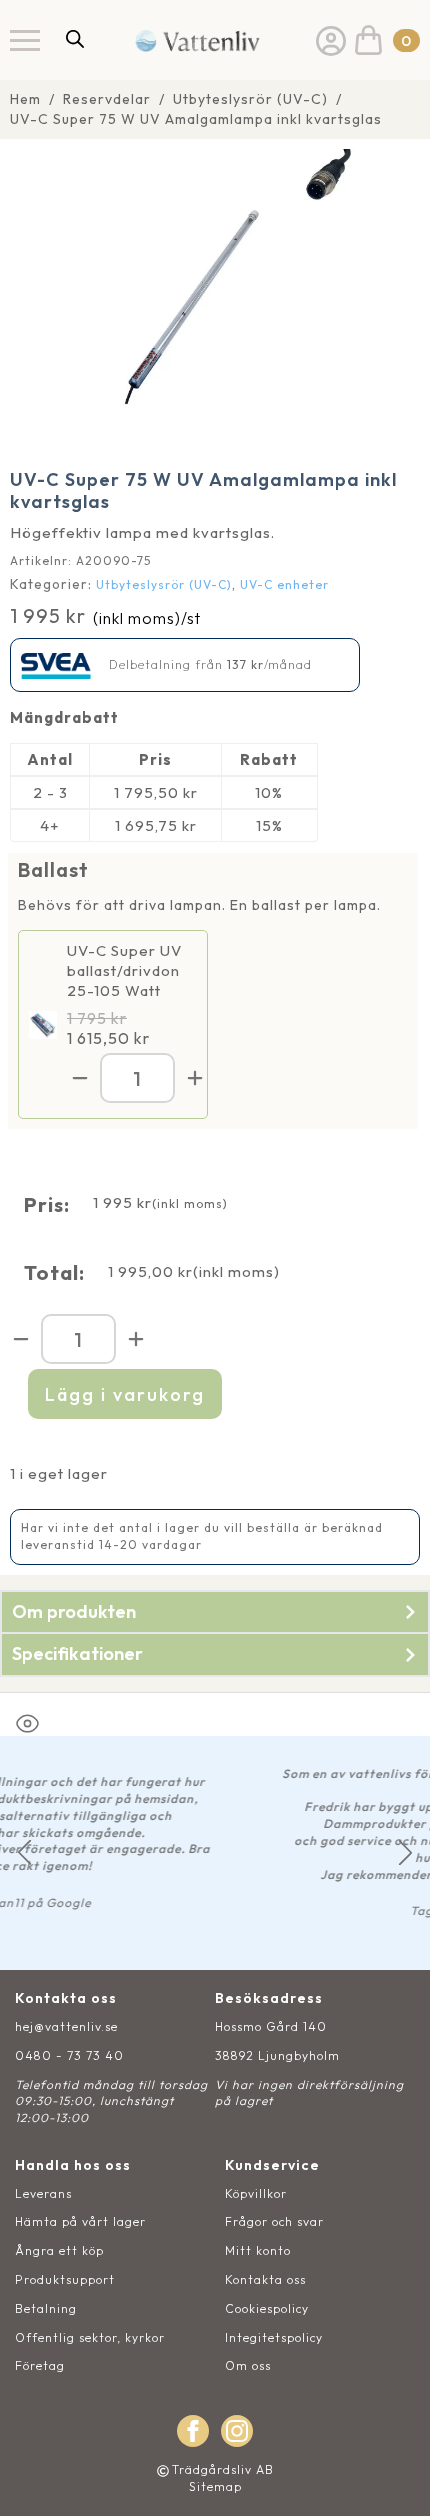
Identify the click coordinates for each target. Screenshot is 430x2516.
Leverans (43, 2193)
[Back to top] (392, 2478)
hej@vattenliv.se (66, 2026)
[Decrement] (80, 1078)
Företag (40, 2365)
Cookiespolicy (267, 2308)
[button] (24, 1852)
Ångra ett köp (59, 2250)
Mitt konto (258, 2250)
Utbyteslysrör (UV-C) (250, 99)
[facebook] (193, 2431)
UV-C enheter (284, 584)
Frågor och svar (274, 2221)
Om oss (248, 2365)
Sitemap (215, 2486)
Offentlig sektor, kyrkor (90, 2337)
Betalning (46, 2308)
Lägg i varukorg (125, 1394)
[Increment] (195, 1078)
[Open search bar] (75, 38)
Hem (25, 99)
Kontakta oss (265, 2279)
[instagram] (237, 2431)
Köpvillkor (256, 2193)
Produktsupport (65, 2279)
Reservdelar (107, 99)
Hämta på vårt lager (80, 2221)
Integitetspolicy (274, 2337)
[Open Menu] (25, 40)
